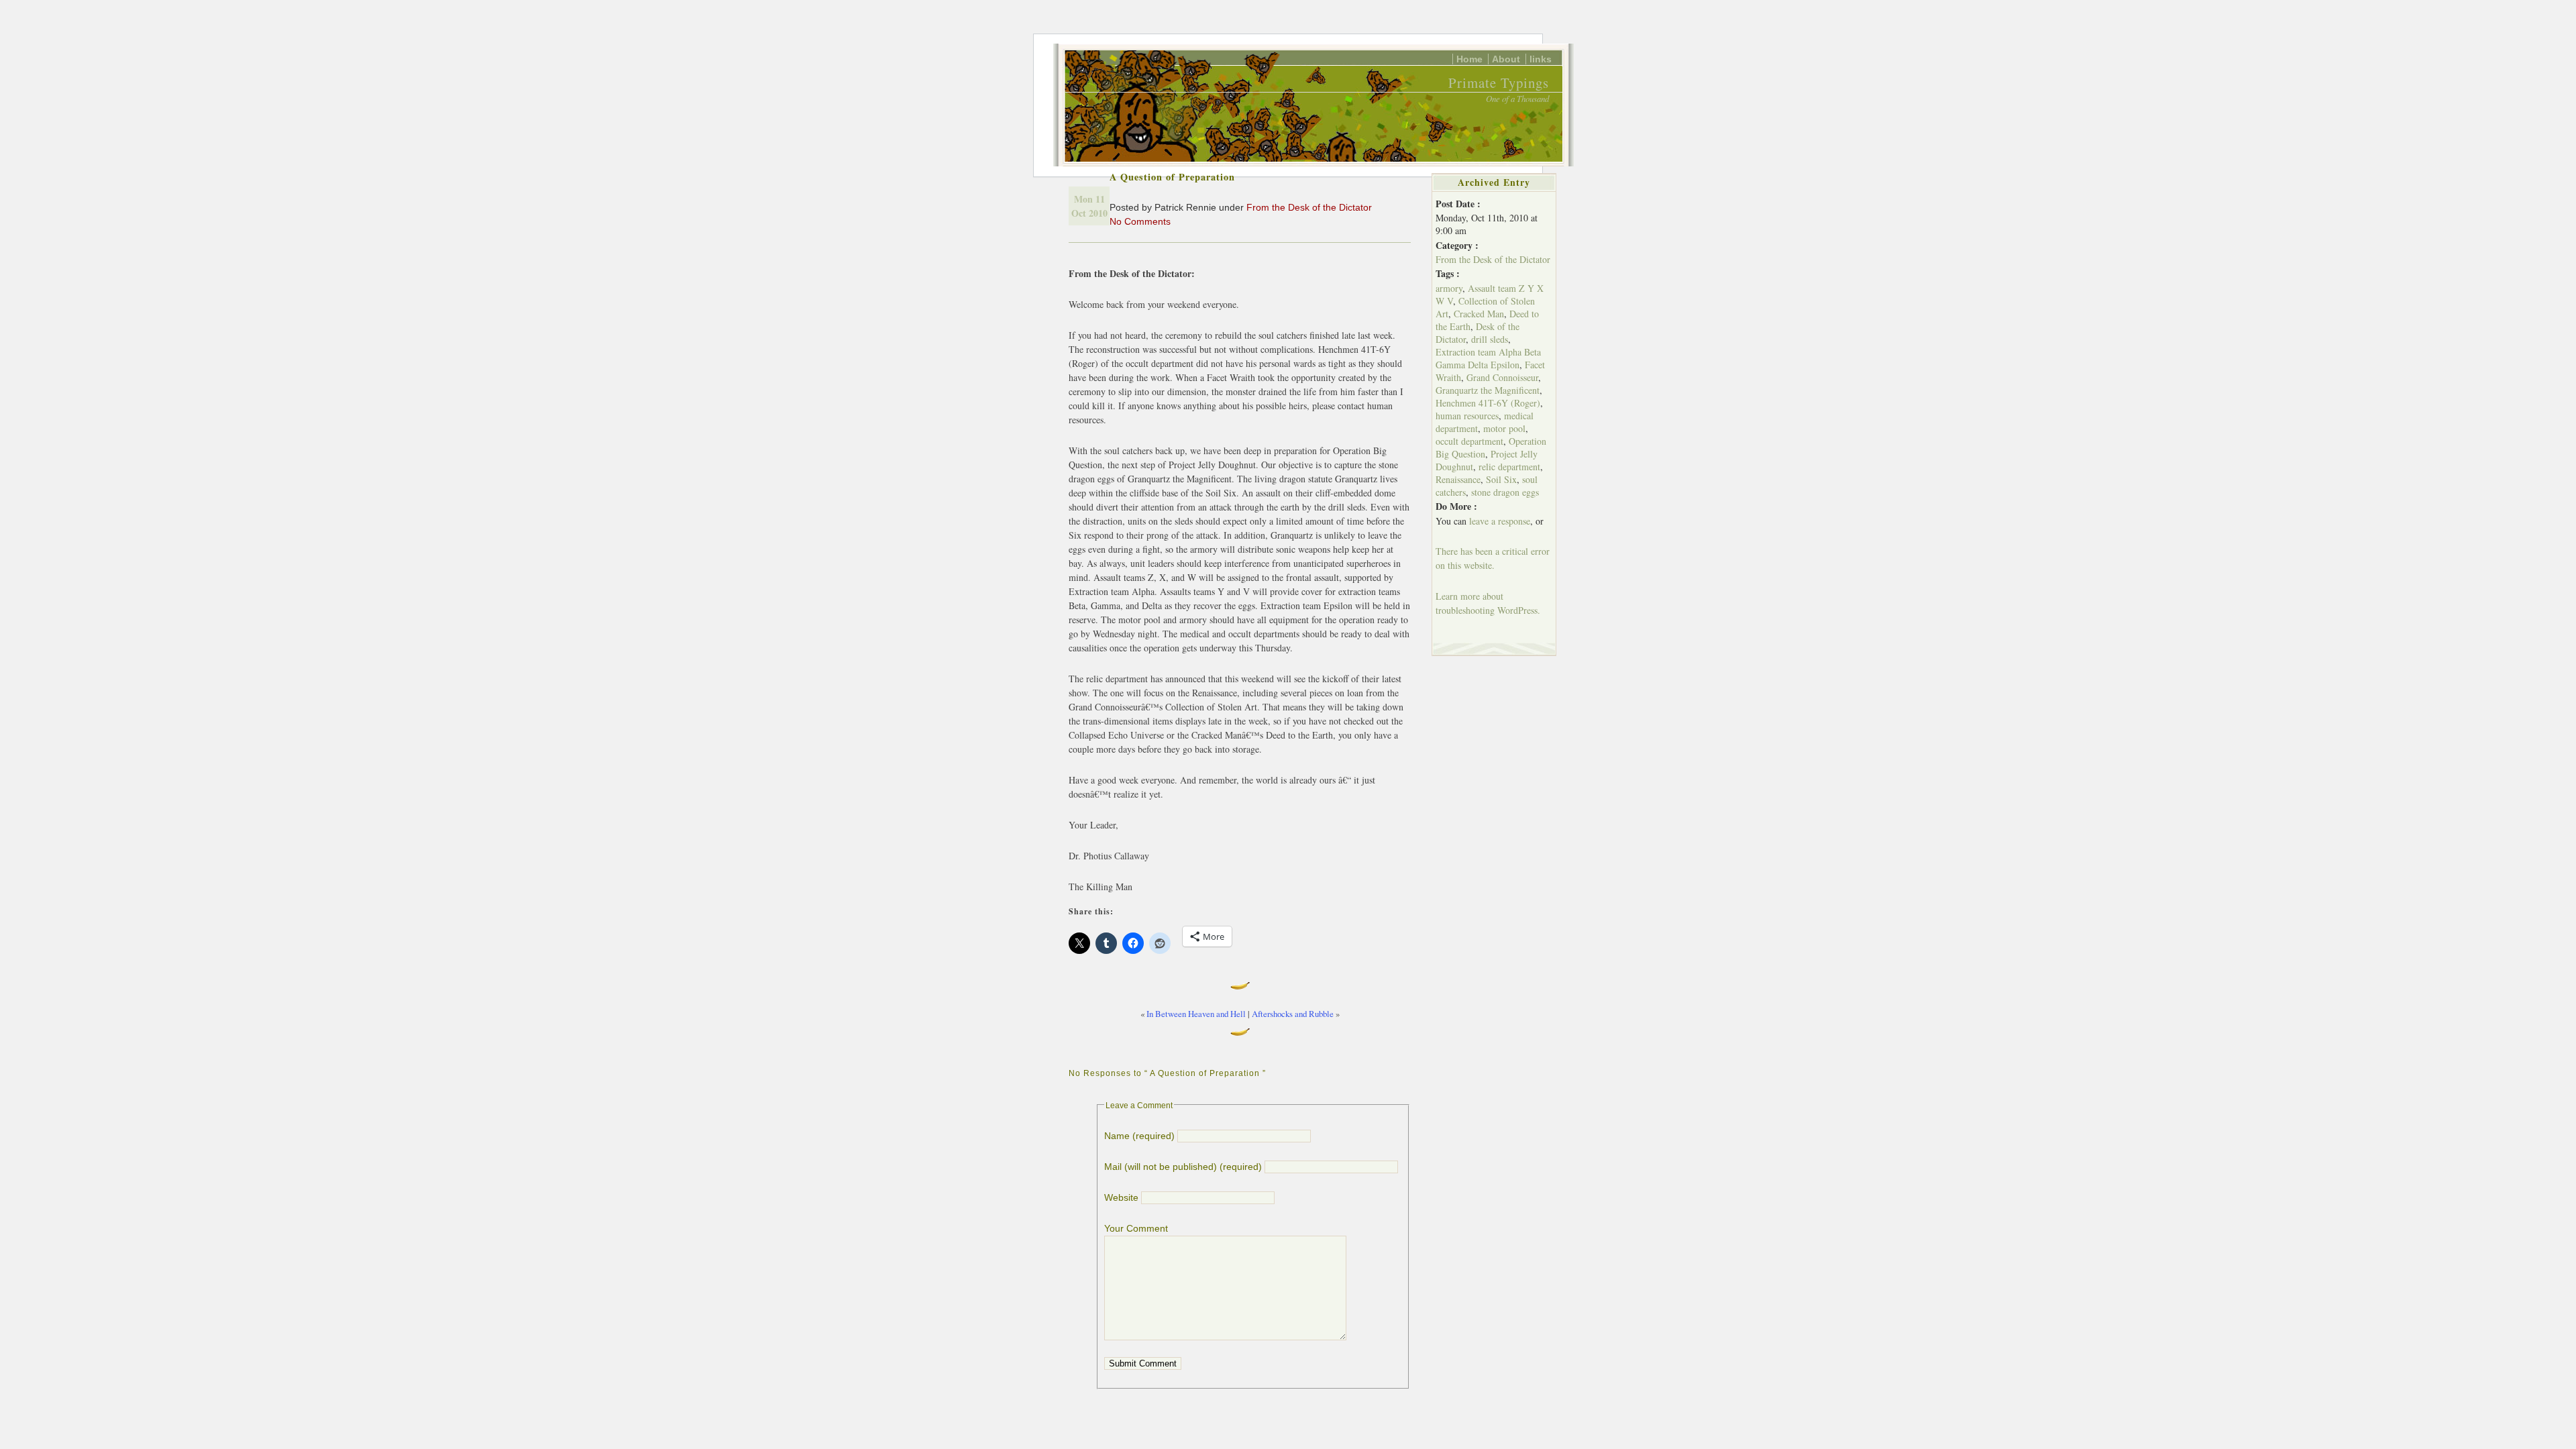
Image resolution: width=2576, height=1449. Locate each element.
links (1541, 59)
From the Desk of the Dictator (1309, 207)
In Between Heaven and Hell (1196, 1014)
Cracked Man (1479, 314)
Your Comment (1136, 1228)
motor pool (1504, 428)
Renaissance (1458, 479)
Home (1469, 59)
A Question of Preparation (1172, 177)
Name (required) (1139, 1136)
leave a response (1500, 521)
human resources (1467, 416)
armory (1449, 288)
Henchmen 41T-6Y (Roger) (1488, 403)
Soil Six (1501, 479)
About (1506, 59)
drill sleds (1490, 339)
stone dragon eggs (1505, 492)
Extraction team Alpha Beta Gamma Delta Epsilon (1488, 358)
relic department (1509, 467)
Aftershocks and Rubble (1293, 1014)
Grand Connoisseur (1502, 377)
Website (1121, 1197)
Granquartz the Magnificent (1488, 390)
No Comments (1140, 221)
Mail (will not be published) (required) (1183, 1167)
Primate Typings (1499, 83)
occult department (1469, 441)
